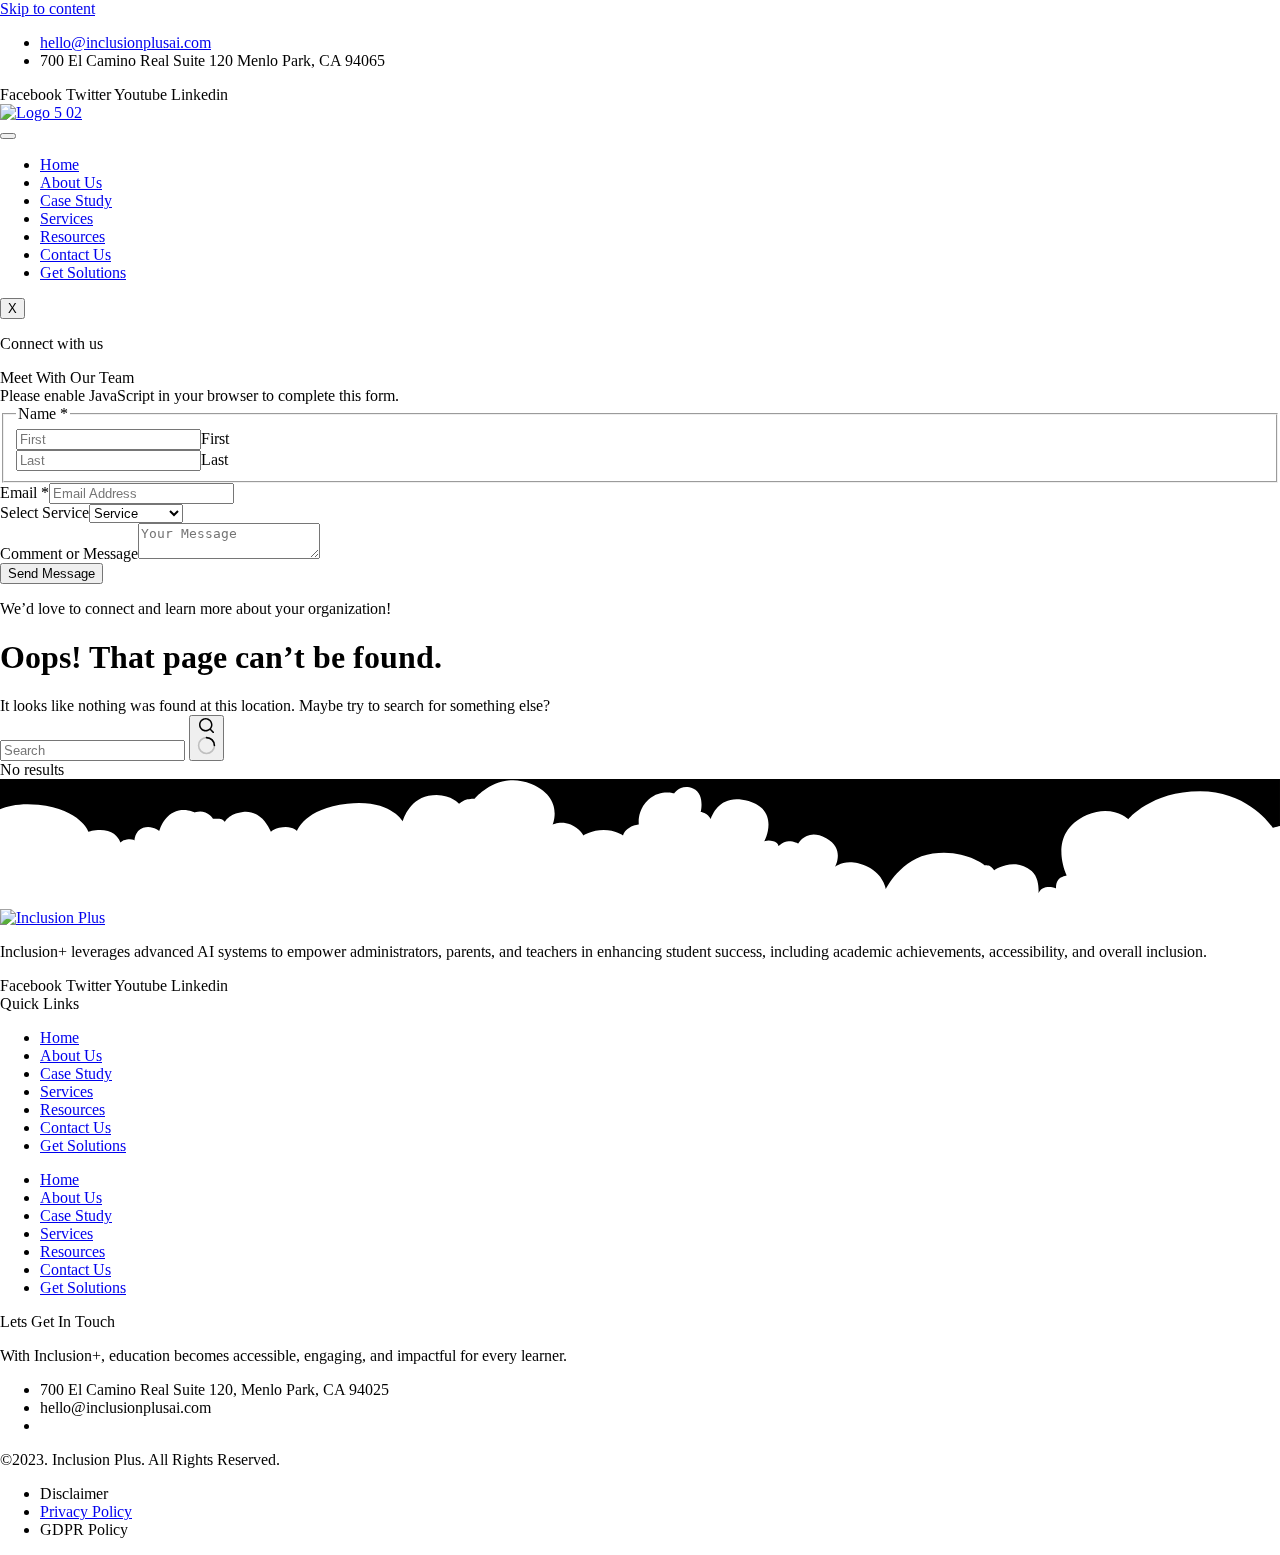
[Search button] (206, 738)
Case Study (76, 200)
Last (214, 459)
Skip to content (47, 8)
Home (59, 164)
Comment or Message (69, 553)
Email (24, 492)
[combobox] (92, 750)
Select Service (44, 512)
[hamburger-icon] (8, 136)
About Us (71, 182)
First (215, 438)
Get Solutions (83, 272)
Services (66, 218)
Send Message (51, 573)
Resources (72, 236)
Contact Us (75, 254)
